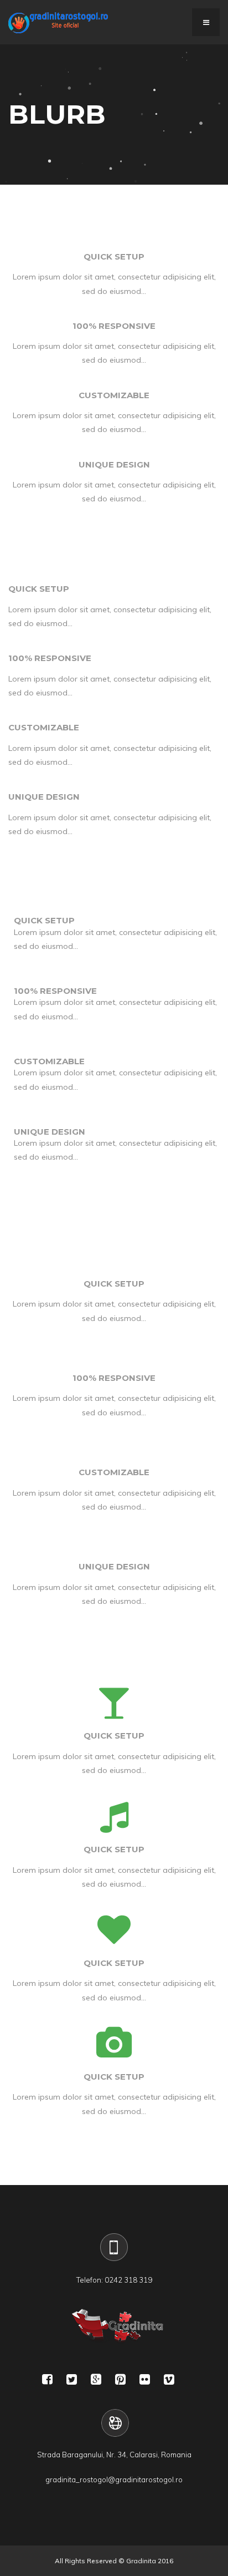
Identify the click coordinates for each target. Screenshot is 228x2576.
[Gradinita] (58, 22)
